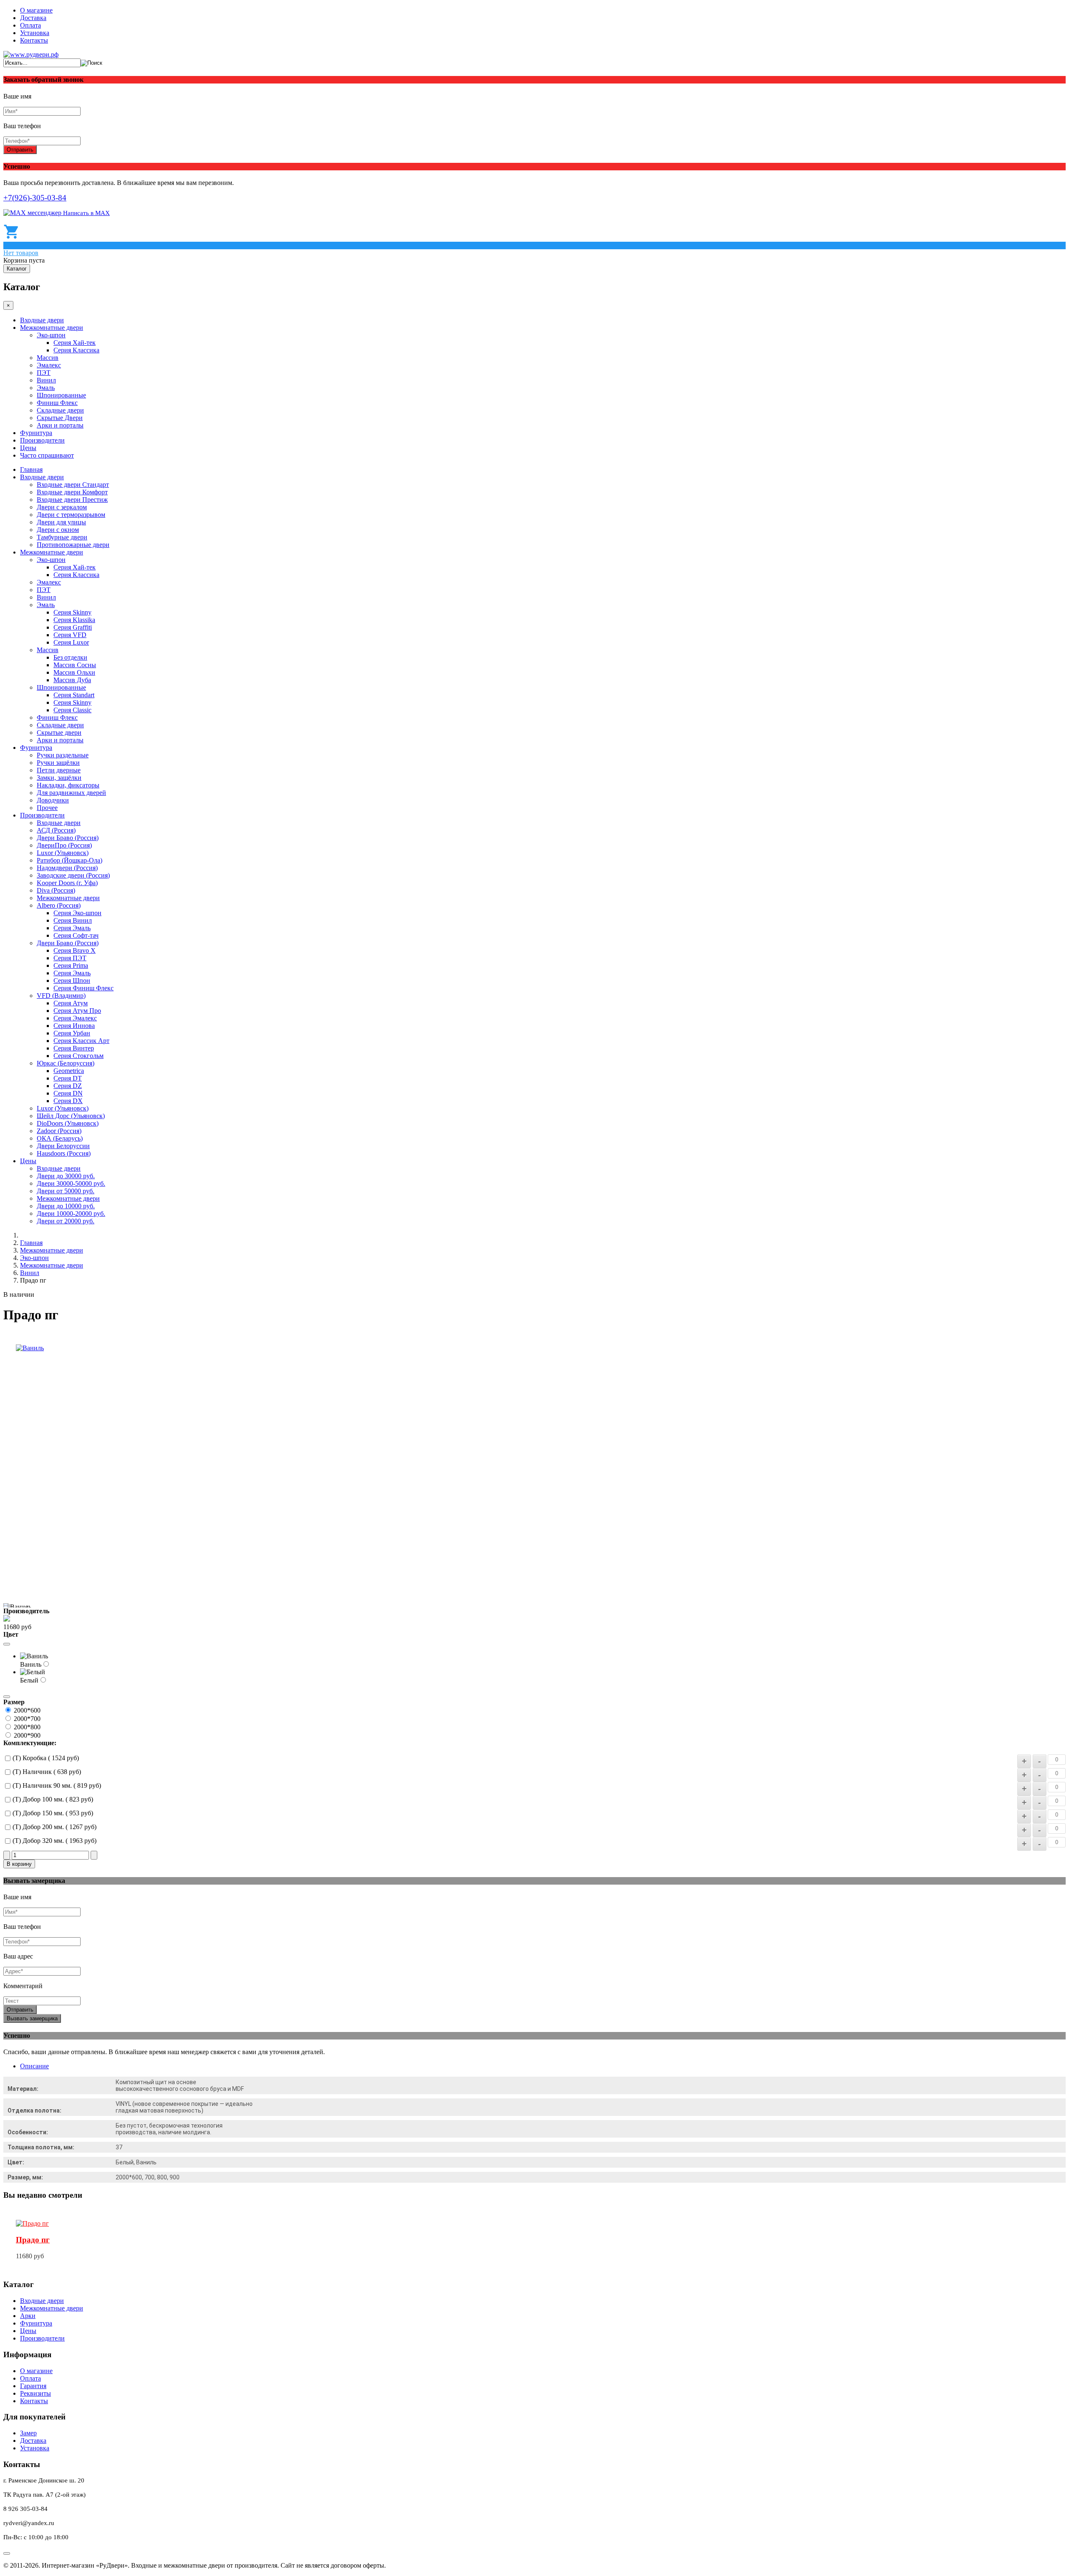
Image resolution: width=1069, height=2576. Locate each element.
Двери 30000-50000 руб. (71, 1183)
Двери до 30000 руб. (66, 1176)
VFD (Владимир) (61, 996)
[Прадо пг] (32, 2223)
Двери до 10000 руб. (66, 1206)
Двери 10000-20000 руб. (71, 1213)
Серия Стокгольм (79, 1056)
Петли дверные (59, 770)
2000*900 (27, 1735)
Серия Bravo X (75, 950)
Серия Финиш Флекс (84, 988)
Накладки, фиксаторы (68, 785)
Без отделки (70, 657)
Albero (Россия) (59, 905)
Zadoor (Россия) (59, 1131)
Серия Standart (74, 695)
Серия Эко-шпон (77, 913)
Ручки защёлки (58, 763)
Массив (48, 358)
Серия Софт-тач (76, 935)
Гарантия (33, 2386)
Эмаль (46, 388)
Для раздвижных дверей (71, 793)
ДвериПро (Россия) (64, 845)
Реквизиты (35, 2393)
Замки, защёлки (59, 778)
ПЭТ (44, 373)
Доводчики (53, 800)
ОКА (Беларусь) (60, 1138)
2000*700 (27, 1719)
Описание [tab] (34, 2066)
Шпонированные (61, 395)
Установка (35, 33)
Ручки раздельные (63, 755)
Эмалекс (49, 365)
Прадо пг (33, 2240)
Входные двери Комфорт (72, 492)
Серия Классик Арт (81, 1041)
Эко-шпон (51, 335)
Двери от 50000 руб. (66, 1191)
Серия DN (68, 1093)
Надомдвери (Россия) (67, 868)
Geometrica (69, 1071)
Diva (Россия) (56, 890)
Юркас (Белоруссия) (66, 1063)
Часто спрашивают (47, 455)
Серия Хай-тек (75, 343)
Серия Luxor (71, 642)
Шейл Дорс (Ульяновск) (71, 1116)
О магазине (36, 10)
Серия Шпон (72, 981)
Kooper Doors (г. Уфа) (67, 883)
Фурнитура (36, 433)
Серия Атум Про (77, 1011)
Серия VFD (70, 635)
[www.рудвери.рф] (31, 54)
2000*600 (27, 1710)
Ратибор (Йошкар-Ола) (70, 860)
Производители (42, 440)
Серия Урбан (72, 1033)
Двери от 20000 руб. (66, 1221)
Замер (28, 2433)
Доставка (33, 18)
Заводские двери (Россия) (73, 875)
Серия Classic (72, 710)
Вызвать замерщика (32, 2018)
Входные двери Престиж (72, 500)
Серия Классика (76, 350)
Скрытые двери (59, 733)
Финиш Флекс (57, 403)
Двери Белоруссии (63, 1146)
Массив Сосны (75, 665)
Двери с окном (58, 530)
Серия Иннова (74, 1026)
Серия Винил (73, 920)
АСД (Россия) (56, 830)
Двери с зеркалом (62, 507)
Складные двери (60, 410)
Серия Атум (71, 1003)
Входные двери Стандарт (73, 485)
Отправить (20, 150)
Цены (28, 448)
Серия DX (68, 1101)
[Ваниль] (30, 1348)
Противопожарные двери (73, 545)
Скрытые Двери (60, 418)
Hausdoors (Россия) (64, 1153)
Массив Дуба (72, 680)
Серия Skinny (72, 612)
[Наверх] (7, 2553)
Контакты (34, 40)
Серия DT (68, 1078)
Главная (31, 469)
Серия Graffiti (73, 627)
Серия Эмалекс (75, 1018)
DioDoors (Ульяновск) (68, 1123)
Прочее (47, 808)
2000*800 (27, 1727)
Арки (28, 2316)
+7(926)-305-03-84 (35, 198)
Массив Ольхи (74, 672)
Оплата (30, 25)
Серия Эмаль (72, 928)
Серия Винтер (74, 1048)
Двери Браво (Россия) (68, 838)
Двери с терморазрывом (71, 515)
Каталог (17, 269)
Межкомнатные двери (52, 328)
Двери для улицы (61, 522)
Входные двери (42, 320)
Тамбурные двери (62, 537)
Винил (46, 380)
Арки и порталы (60, 425)
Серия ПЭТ (70, 958)
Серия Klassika (74, 620)
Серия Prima (71, 965)
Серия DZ (68, 1086)
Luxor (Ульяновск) (63, 853)
